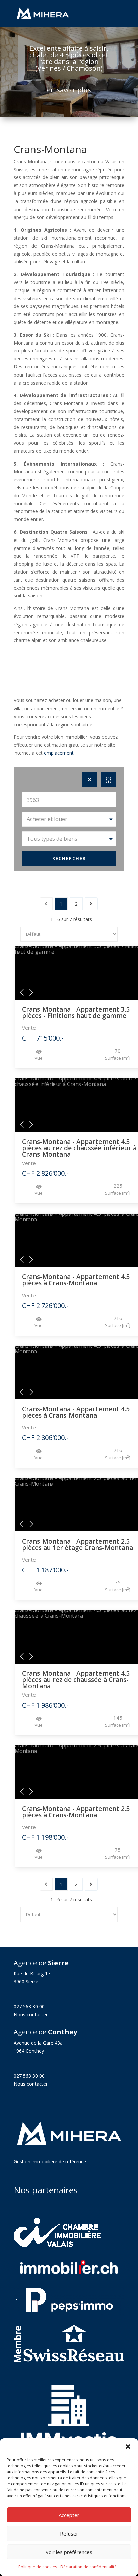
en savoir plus (69, 90)
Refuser (69, 2533)
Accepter (69, 2515)
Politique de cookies (38, 2567)
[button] (128, 2447)
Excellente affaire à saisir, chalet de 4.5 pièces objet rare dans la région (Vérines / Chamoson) (69, 58)
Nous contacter (31, 2015)
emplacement (59, 753)
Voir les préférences (69, 2552)
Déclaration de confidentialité (88, 2567)
